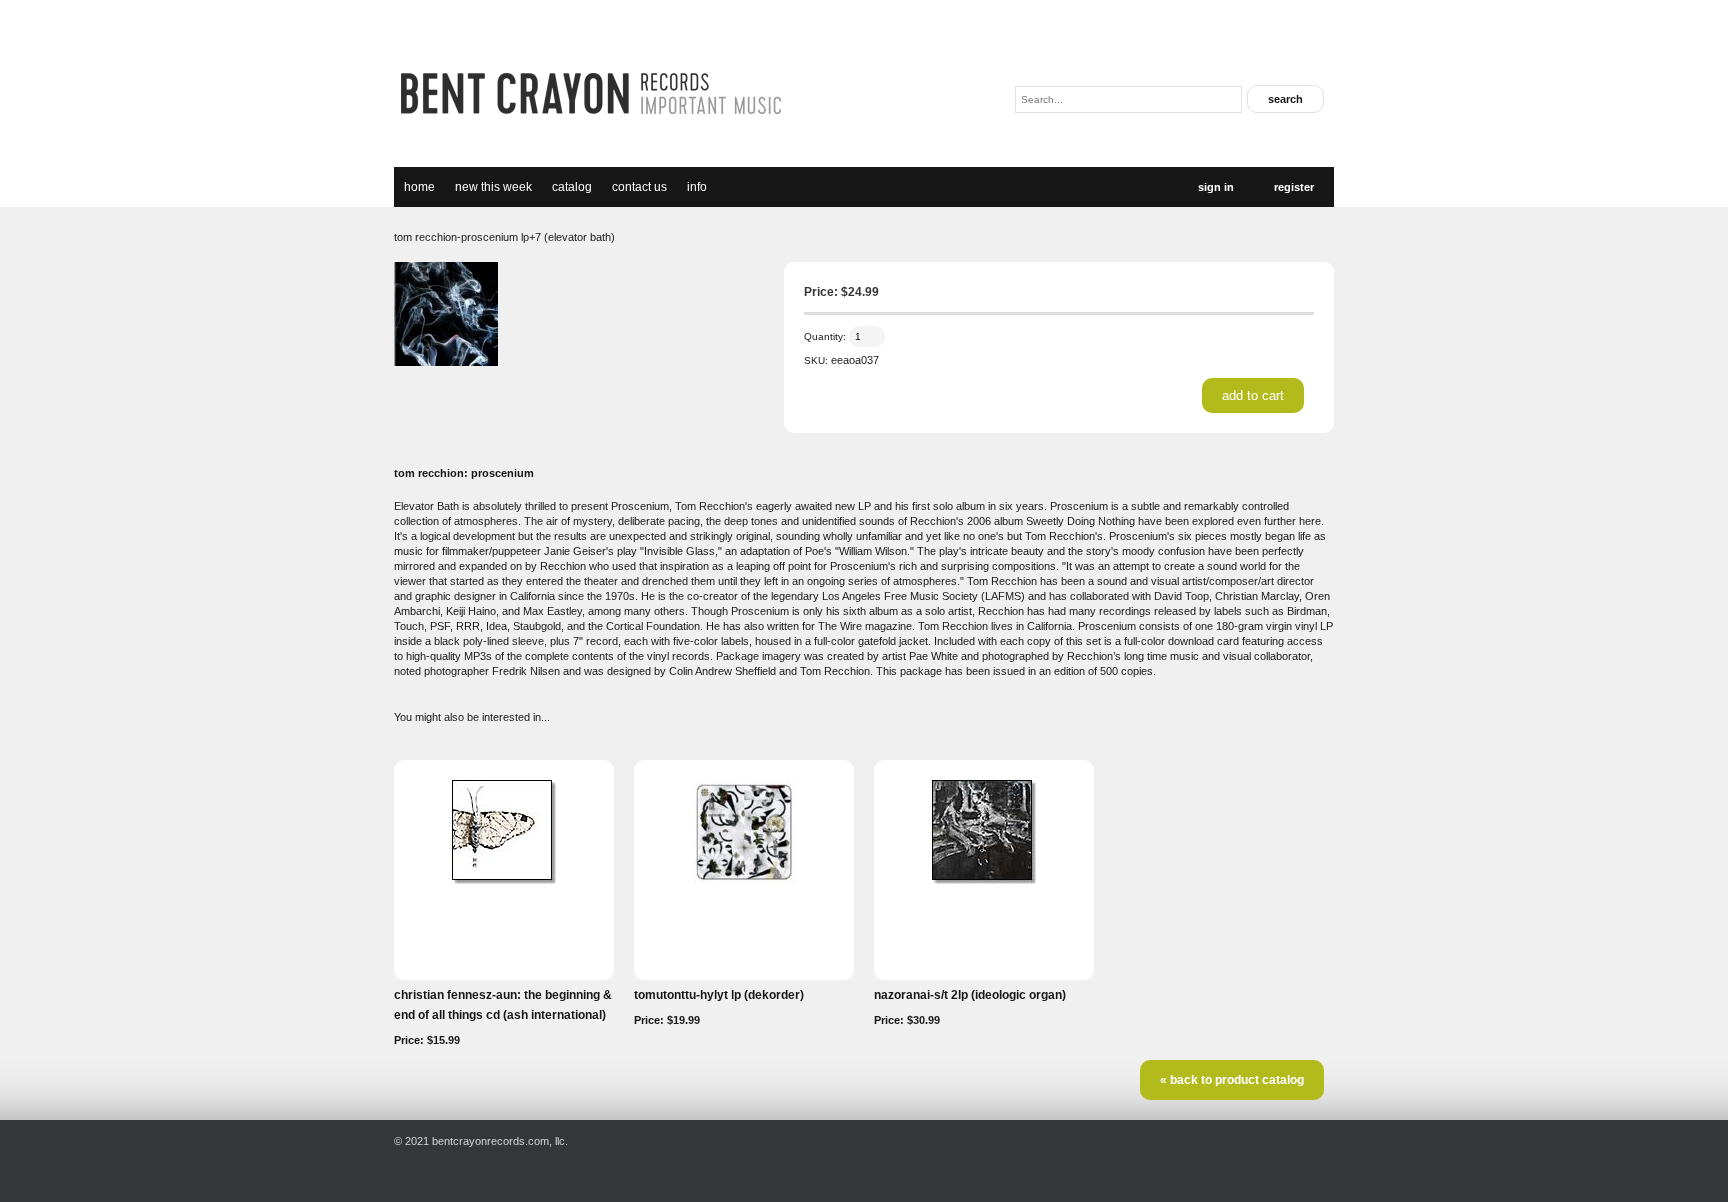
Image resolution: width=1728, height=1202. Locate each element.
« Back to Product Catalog (1232, 1080)
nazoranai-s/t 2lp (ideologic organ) (970, 995)
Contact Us (639, 187)
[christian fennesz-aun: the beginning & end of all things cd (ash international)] (504, 880)
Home (419, 187)
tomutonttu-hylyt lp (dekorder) (719, 995)
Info (697, 187)
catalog (572, 187)
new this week (493, 187)
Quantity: (825, 336)
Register (1294, 187)
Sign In (1216, 187)
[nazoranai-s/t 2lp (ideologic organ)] (984, 880)
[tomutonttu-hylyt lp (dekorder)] (744, 880)
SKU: (816, 360)
